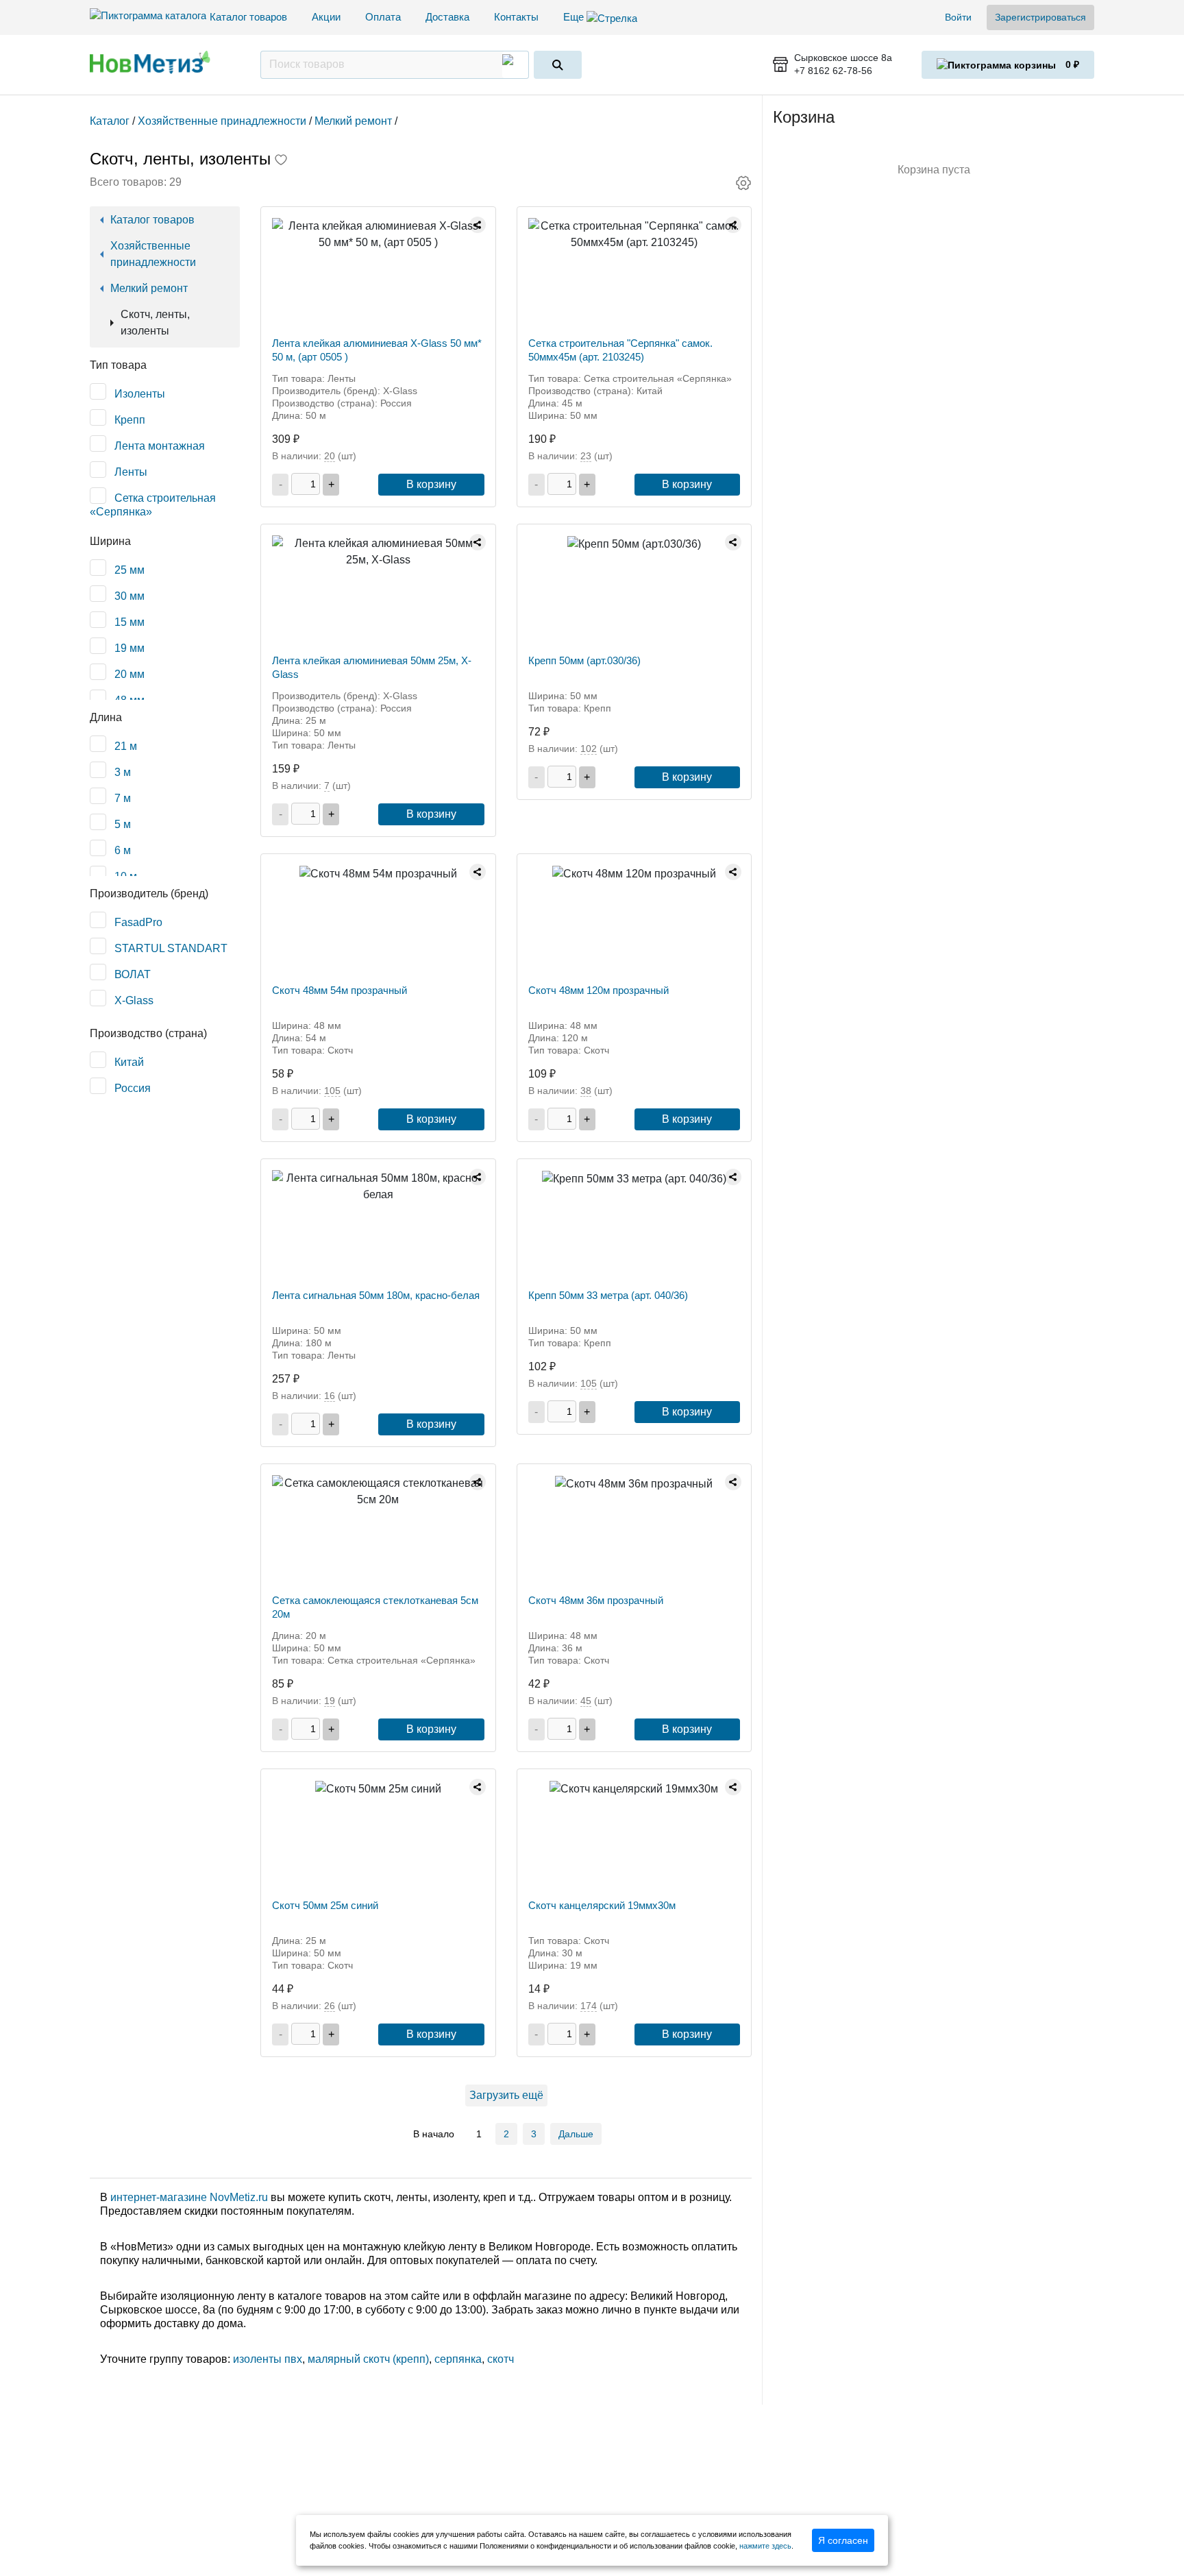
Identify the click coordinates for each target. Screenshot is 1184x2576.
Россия (133, 1088)
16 (330, 1396)
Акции (326, 17)
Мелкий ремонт (149, 288)
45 (586, 1701)
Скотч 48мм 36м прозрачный (596, 1600)
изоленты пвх (268, 2359)
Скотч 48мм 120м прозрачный (599, 990)
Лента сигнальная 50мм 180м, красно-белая (376, 1295)
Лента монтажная (160, 446)
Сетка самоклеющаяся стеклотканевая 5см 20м (375, 1607)
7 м (123, 798)
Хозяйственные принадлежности (153, 254)
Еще (575, 17)
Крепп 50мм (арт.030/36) (584, 660)
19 (330, 1701)
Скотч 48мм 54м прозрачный (340, 990)
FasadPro (138, 922)
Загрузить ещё (506, 2095)
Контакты (516, 17)
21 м (126, 746)
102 (589, 749)
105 (332, 1091)
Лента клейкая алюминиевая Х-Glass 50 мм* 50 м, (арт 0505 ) (377, 350)
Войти (958, 17)
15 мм (129, 622)
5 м (123, 824)
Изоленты (140, 394)
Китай (129, 1062)
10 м (126, 876)
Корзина (804, 117)
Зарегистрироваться (1040, 17)
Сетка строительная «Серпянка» (153, 505)
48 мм (129, 700)
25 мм (129, 570)
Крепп (130, 420)
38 (586, 1091)
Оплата (383, 17)
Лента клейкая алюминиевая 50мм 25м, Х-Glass (372, 667)
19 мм (129, 648)
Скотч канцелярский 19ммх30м (602, 1905)
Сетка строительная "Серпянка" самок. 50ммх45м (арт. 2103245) (620, 350)
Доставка (447, 17)
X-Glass (134, 1000)
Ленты (131, 472)
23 (586, 456)
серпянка (458, 2359)
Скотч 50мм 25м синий (325, 1905)
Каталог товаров (248, 17)
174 (589, 2006)
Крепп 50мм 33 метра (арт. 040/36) (608, 1295)
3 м (123, 772)
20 (330, 456)
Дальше (576, 2134)
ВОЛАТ (133, 974)
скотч (501, 2359)
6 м (123, 850)
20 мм (129, 674)
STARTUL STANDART (171, 948)
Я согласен (843, 2540)
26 (330, 2006)
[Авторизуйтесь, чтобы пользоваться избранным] (281, 161)
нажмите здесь (765, 2546)
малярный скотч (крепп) (368, 2359)
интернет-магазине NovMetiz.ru (189, 2197)
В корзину (431, 484)
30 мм (129, 596)
